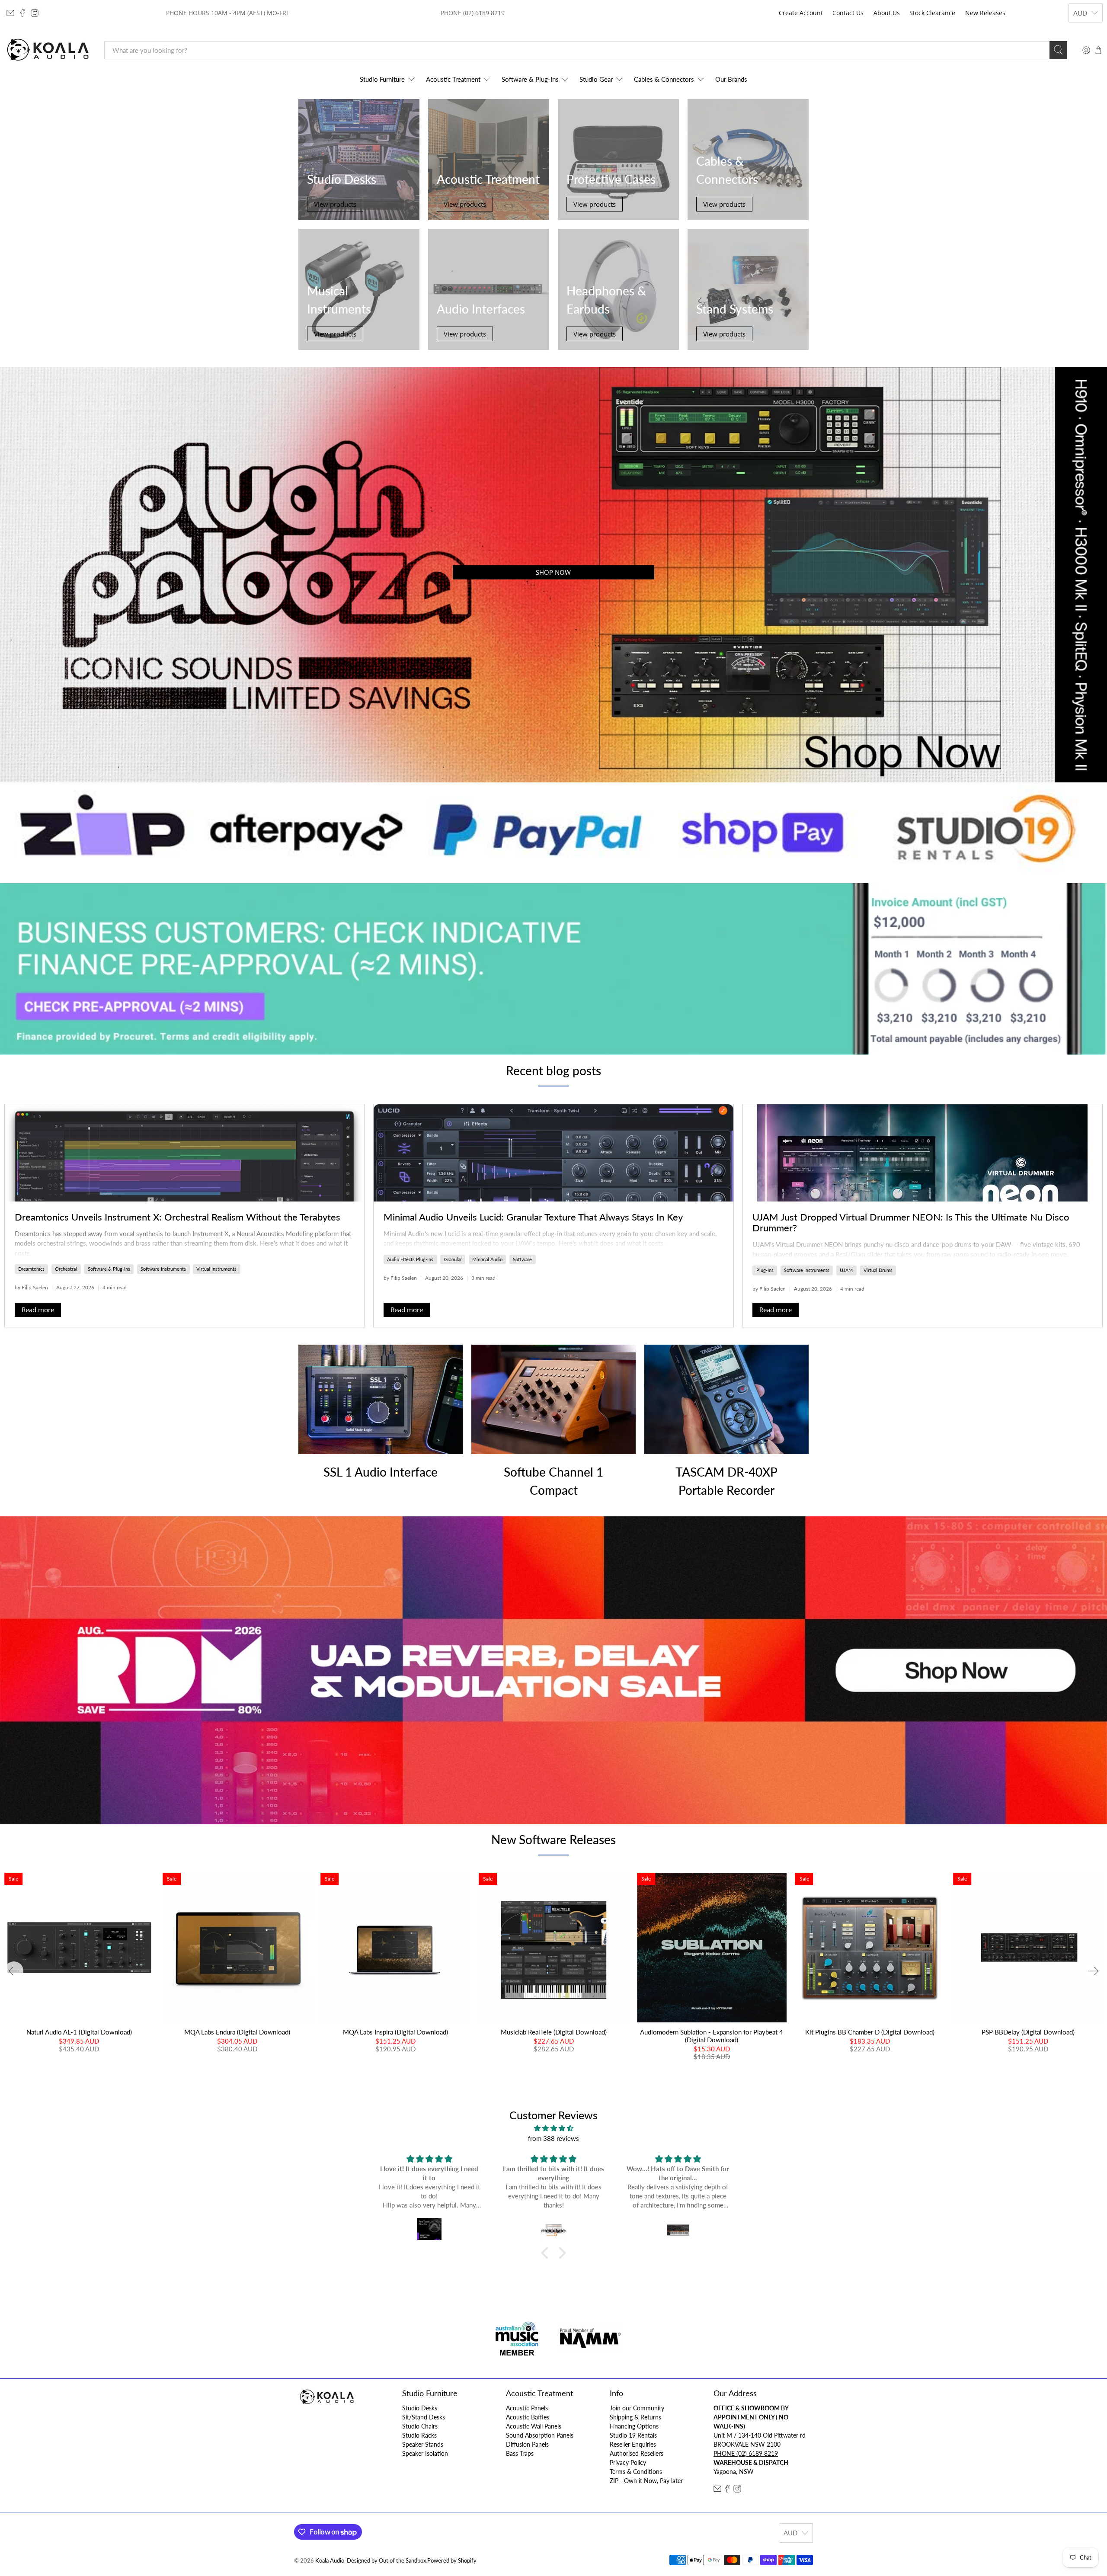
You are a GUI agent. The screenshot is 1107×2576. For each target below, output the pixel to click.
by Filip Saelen (31, 1287)
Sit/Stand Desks (424, 2417)
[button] (547, 2253)
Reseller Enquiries (633, 2444)
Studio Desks (420, 2408)
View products (335, 204)
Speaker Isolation (425, 2453)
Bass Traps (520, 2453)
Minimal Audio (487, 1259)
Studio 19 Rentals (633, 2435)
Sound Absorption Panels (540, 2435)
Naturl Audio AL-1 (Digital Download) (79, 2032)
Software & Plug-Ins (530, 79)
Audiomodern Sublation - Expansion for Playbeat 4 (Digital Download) (712, 2036)
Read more (38, 1310)
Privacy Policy (628, 2462)
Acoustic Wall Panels (534, 2426)
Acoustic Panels (527, 2408)
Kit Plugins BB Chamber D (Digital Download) (870, 2032)
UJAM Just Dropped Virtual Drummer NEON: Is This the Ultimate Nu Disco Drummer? (911, 1222)
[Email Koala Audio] (10, 13)
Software (522, 1259)
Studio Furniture (382, 79)
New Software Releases (553, 1839)
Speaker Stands (423, 2444)
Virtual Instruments (216, 1269)
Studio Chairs (420, 2426)
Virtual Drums (878, 1270)
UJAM (846, 1270)
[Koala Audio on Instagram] (35, 13)
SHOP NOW (553, 572)
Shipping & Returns (635, 2417)
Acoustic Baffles (528, 2417)
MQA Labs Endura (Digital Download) (237, 2032)
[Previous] (14, 1971)
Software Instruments (163, 1269)
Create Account (801, 13)
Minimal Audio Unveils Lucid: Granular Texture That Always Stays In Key (533, 1217)
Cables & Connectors (664, 79)
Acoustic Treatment (453, 79)
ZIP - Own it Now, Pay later (646, 2481)
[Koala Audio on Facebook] (22, 13)
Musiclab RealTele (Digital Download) (554, 2032)
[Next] (1093, 1971)
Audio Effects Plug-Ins (410, 1259)
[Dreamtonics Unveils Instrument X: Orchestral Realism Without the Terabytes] (184, 1153)
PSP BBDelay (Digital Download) (1028, 2032)
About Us (887, 13)
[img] (553, 2128)
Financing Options (634, 2426)
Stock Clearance (932, 13)
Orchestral (66, 1269)
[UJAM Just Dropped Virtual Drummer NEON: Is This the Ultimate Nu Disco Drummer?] (923, 1153)
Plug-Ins (765, 1270)
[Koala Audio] (48, 50)
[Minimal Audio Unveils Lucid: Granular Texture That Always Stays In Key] (553, 1153)
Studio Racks (419, 2435)
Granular (453, 1259)
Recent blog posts (553, 1070)
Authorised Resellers (637, 2453)
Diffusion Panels (527, 2444)
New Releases (985, 13)
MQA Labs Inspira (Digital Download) (395, 2032)
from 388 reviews (553, 2138)
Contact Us (848, 13)
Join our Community (637, 2408)
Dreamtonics (31, 1269)
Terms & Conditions (636, 2472)
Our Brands (731, 79)
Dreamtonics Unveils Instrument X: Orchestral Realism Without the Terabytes (178, 1217)
